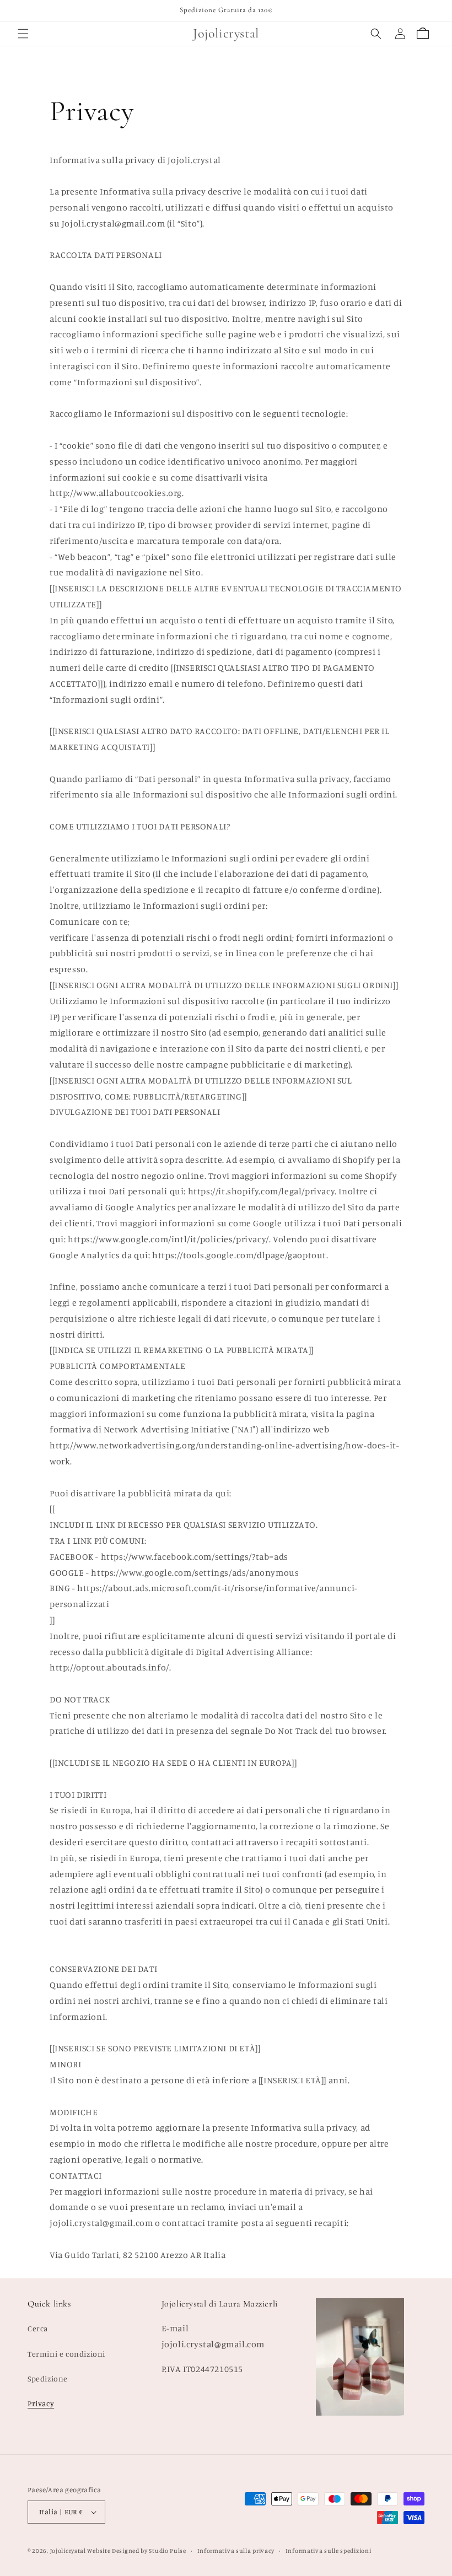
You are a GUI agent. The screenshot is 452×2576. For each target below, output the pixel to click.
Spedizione (48, 2378)
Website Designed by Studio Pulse (136, 2551)
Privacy (41, 2403)
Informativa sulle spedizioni (329, 2551)
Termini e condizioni (66, 2354)
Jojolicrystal (68, 2551)
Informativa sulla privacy (236, 2551)
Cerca (38, 2328)
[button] (23, 34)
